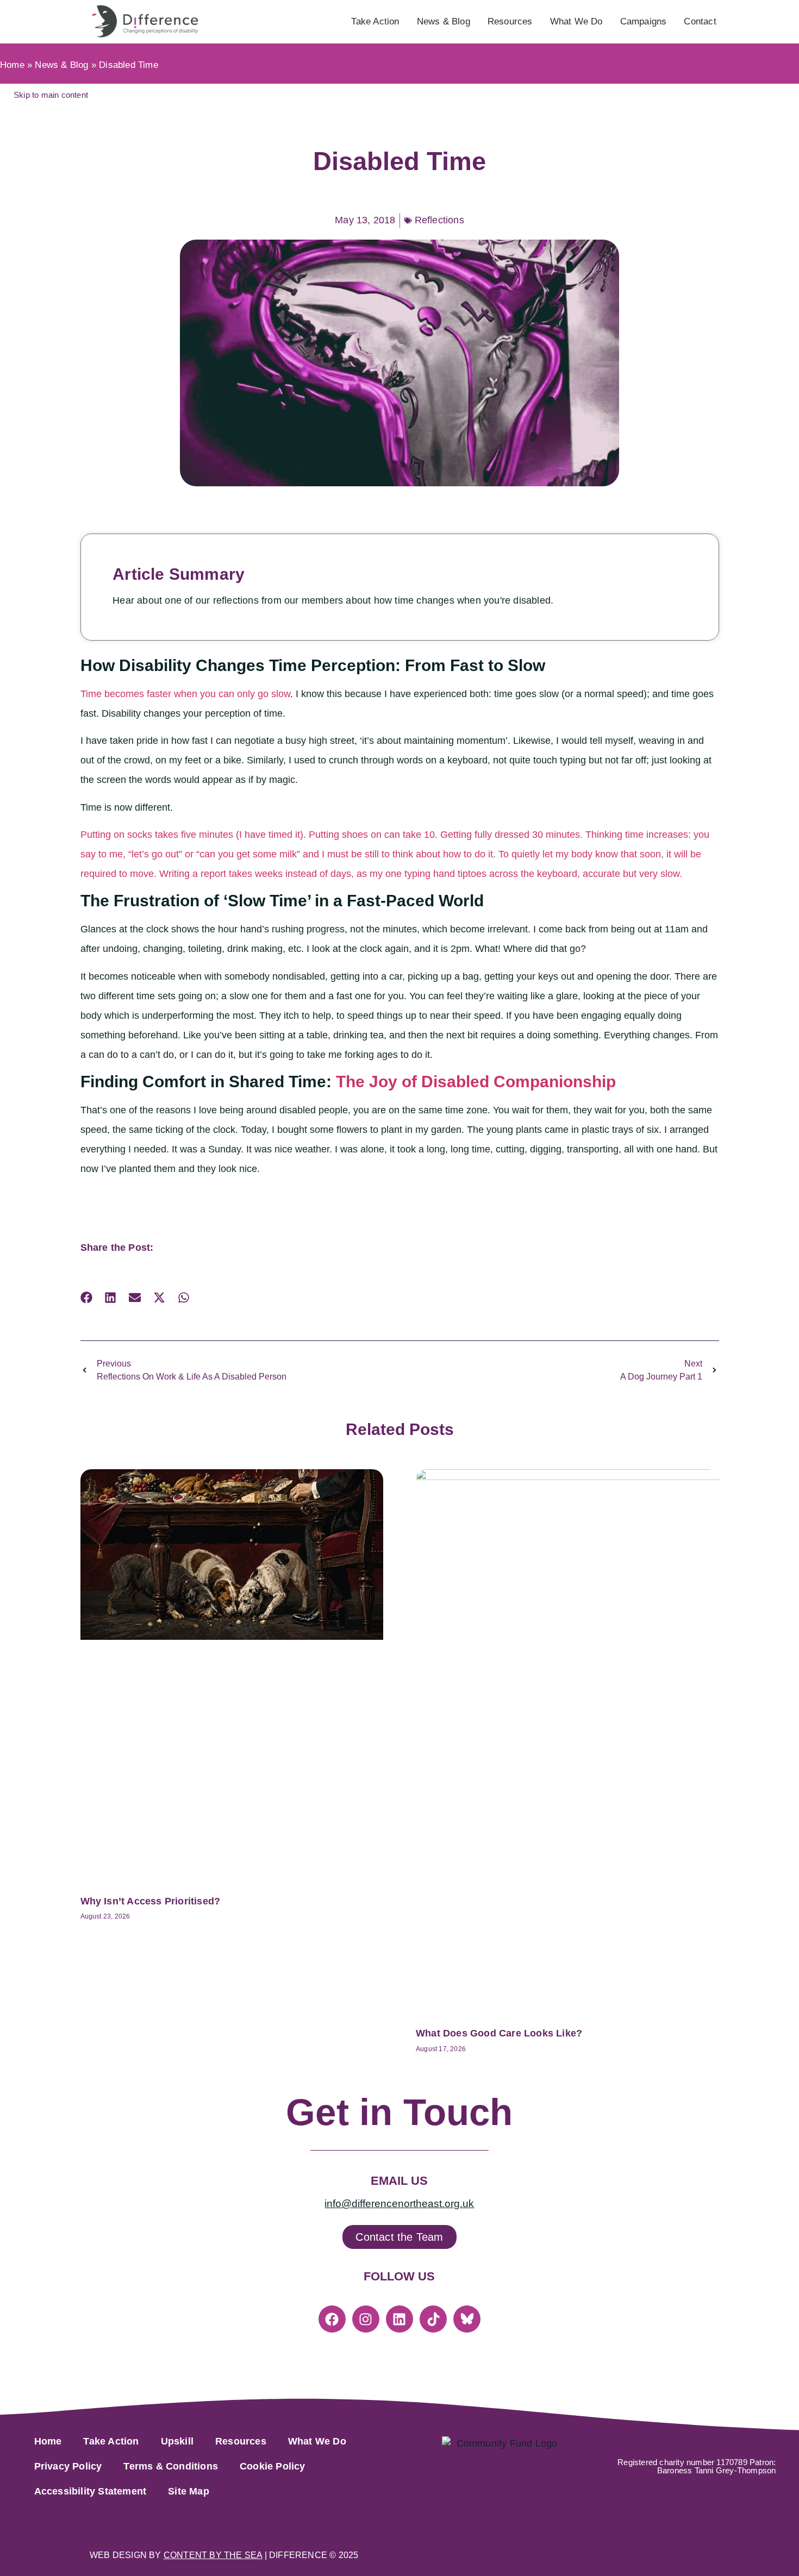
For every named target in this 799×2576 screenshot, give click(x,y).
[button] (87, 1298)
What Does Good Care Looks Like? (499, 2033)
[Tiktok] (433, 2319)
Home (12, 65)
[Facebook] (332, 2319)
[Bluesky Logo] (467, 2319)
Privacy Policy (68, 2466)
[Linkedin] (399, 2319)
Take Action (375, 21)
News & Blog (444, 21)
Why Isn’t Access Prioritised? (151, 1901)
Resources (510, 21)
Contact (700, 21)
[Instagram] (366, 2319)
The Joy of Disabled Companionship (476, 1082)
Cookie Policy (273, 2466)
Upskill (177, 2441)
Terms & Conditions (171, 2466)
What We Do (576, 21)
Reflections (439, 220)
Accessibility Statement (90, 2491)
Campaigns (644, 21)
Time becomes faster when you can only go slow (185, 694)
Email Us (399, 2181)
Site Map (189, 2491)
